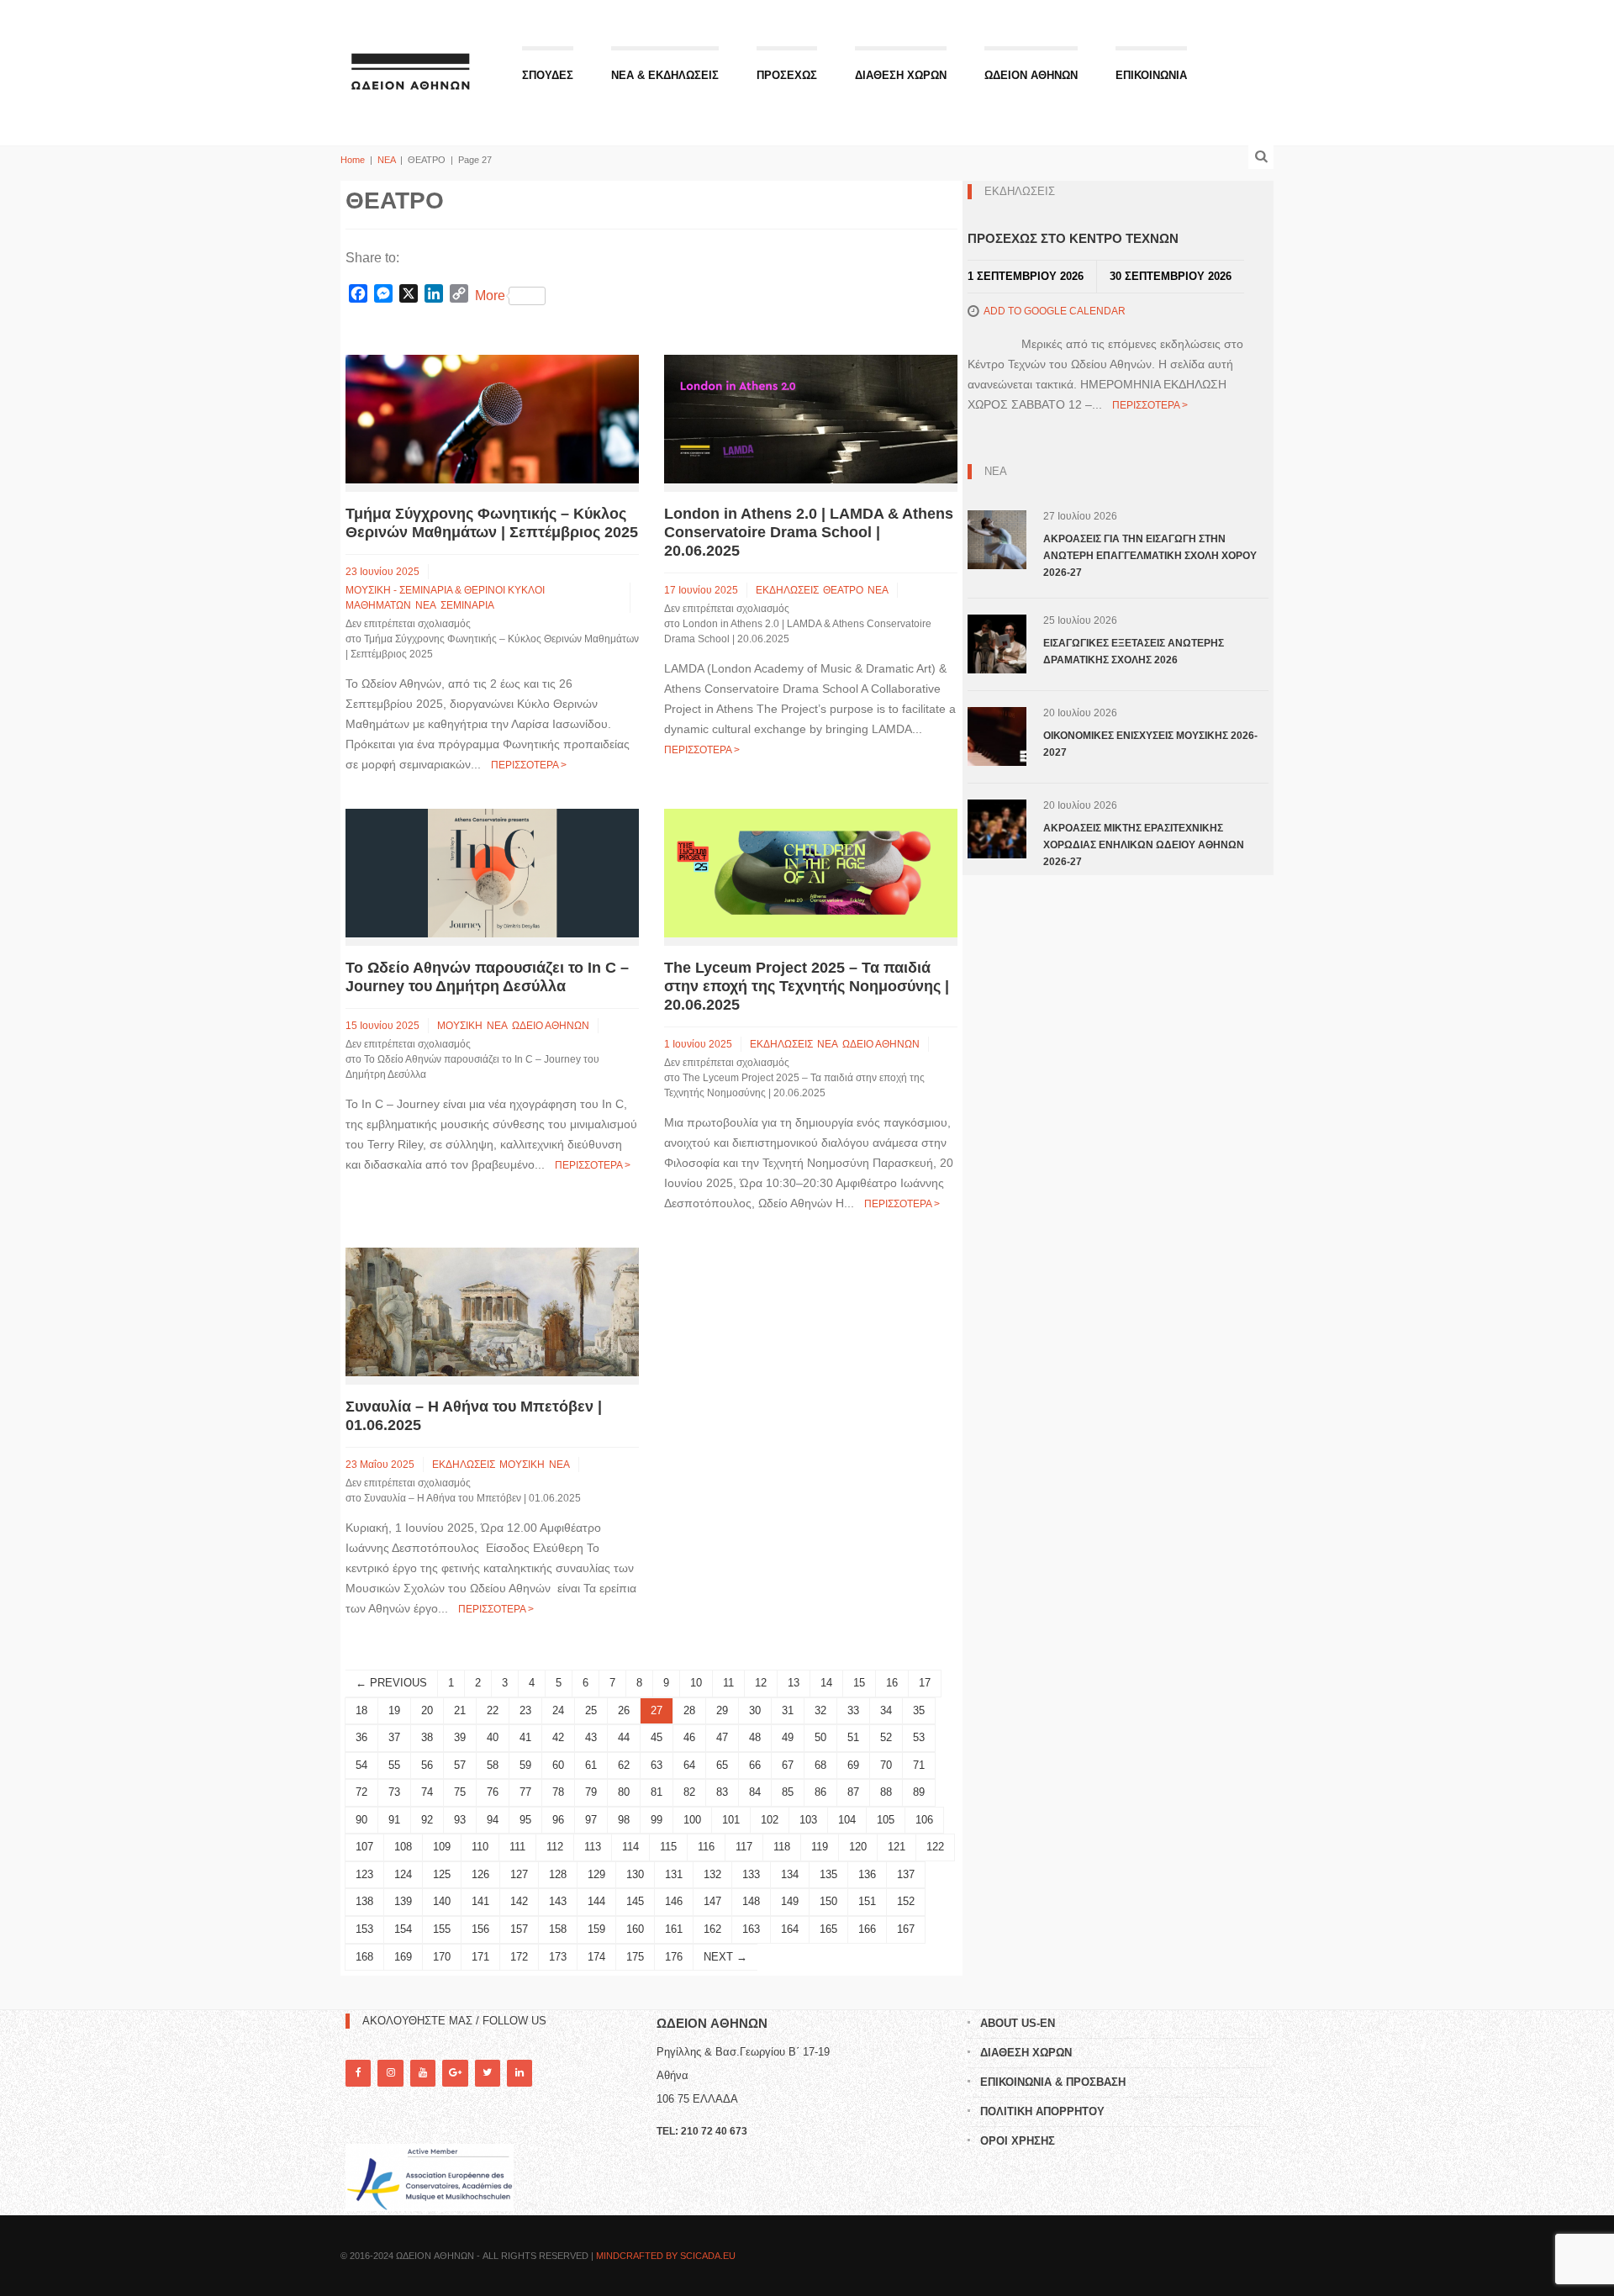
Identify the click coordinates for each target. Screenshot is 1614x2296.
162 (712, 1929)
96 (558, 1820)
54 (361, 1765)
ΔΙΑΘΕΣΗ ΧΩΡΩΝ (901, 75)
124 (403, 1874)
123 (364, 1874)
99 (657, 1820)
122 (935, 1847)
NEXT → (725, 1957)
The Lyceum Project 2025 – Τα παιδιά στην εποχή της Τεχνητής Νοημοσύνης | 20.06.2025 (807, 986)
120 (858, 1847)
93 (460, 1820)
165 (828, 1929)
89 (919, 1792)
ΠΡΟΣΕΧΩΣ (787, 75)
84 (755, 1792)
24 (558, 1710)
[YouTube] (423, 2073)
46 (689, 1737)
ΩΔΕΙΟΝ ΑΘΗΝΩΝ (1031, 75)
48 (755, 1737)
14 (826, 1683)
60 (558, 1765)
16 (892, 1683)
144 (596, 1901)
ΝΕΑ (386, 160)
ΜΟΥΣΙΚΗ (460, 1026)
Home (353, 160)
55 (394, 1765)
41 (525, 1737)
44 (624, 1737)
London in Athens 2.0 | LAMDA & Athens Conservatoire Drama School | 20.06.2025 (809, 532)
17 (925, 1683)
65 (722, 1765)
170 (442, 1957)
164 (790, 1929)
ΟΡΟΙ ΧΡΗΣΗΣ (1018, 2141)
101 (731, 1820)
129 (596, 1874)
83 (722, 1792)
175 (635, 1957)
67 (788, 1765)
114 (630, 1847)
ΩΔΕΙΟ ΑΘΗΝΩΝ (551, 1026)
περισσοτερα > (529, 765)
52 (886, 1737)
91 (394, 1820)
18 (361, 1710)
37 (394, 1737)
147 (712, 1901)
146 (674, 1901)
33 (853, 1710)
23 (525, 1710)
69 (853, 1765)
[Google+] (455, 2073)
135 (828, 1874)
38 (427, 1737)
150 (828, 1901)
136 (867, 1874)
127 (519, 1874)
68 (820, 1765)
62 (624, 1765)
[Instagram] (390, 2073)
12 (761, 1683)
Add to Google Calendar (1055, 311)
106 (924, 1820)
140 (442, 1901)
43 (591, 1737)
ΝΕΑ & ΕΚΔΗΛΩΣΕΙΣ (665, 75)
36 (361, 1737)
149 (790, 1901)
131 (674, 1874)
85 (788, 1792)
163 (751, 1929)
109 (442, 1847)
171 (480, 1957)
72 (361, 1792)
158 (558, 1929)
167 (906, 1929)
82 (689, 1792)
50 (820, 1737)
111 (517, 1847)
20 (427, 1710)
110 (480, 1847)
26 (624, 1710)
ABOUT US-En (1018, 2023)
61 (591, 1765)
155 (442, 1929)
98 (624, 1820)
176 (674, 1957)
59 (525, 1765)
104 (847, 1820)
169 (403, 1957)
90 (361, 1820)
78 (558, 1792)
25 (591, 1710)
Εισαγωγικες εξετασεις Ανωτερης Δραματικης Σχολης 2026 (1134, 652)
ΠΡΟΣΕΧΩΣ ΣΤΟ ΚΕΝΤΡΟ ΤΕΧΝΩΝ (1073, 238)
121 (897, 1847)
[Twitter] (488, 2073)
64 (689, 1765)
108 (403, 1847)
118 (782, 1847)
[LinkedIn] (520, 2073)
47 (722, 1737)
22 (493, 1710)
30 (755, 1710)
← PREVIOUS (391, 1683)
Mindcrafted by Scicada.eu (666, 2256)
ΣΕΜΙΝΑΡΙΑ (467, 605)
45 (657, 1737)
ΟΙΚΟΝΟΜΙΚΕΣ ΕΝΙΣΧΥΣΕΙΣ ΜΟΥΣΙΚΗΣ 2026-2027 (1150, 744)
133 (751, 1874)
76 (493, 1792)
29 (722, 1710)
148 (751, 1901)
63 (657, 1765)
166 (867, 1929)
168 (364, 1957)
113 (593, 1847)
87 (853, 1792)
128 (558, 1874)
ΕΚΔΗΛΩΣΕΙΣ (787, 590)
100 (692, 1820)
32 (820, 1710)
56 (427, 1765)
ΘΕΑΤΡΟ (843, 590)
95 (525, 1820)
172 (519, 1957)
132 (712, 1874)
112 (555, 1847)
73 (394, 1792)
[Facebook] (358, 2073)
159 (596, 1929)
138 (364, 1901)
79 (591, 1792)
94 (493, 1820)
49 (788, 1737)
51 (853, 1737)
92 (427, 1820)
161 (674, 1929)
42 (558, 1737)
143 (558, 1901)
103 (808, 1820)
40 (493, 1737)
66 (755, 1765)
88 (886, 1792)
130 (635, 1874)
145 (635, 1901)
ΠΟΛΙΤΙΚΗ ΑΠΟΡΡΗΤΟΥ (1042, 2111)
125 (442, 1874)
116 (706, 1847)
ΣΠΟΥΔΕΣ (548, 75)
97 (591, 1820)
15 (859, 1683)
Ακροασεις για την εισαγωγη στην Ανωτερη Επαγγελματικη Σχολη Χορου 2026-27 (1150, 556)
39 (460, 1737)
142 (519, 1901)
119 (820, 1847)
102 (770, 1820)
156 (480, 1929)
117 (744, 1847)
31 (788, 1710)
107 (364, 1847)
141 (480, 1901)
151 (867, 1901)
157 (519, 1929)
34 (886, 1710)
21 (460, 1710)
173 (558, 1957)
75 (460, 1792)
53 (919, 1737)
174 (596, 1957)
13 (794, 1683)
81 (657, 1792)
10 (696, 1683)
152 (906, 1901)
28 (689, 1710)
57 (460, 1765)
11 (728, 1683)
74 (427, 1792)
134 (790, 1874)
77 (525, 1792)
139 (403, 1901)
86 (820, 1792)
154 (403, 1929)
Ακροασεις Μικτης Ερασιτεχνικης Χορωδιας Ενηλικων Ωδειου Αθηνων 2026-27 (1144, 845)
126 (480, 1874)
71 (919, 1765)
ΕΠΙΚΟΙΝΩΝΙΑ (1151, 75)
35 (919, 1710)
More (490, 296)
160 (635, 1929)
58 (493, 1765)
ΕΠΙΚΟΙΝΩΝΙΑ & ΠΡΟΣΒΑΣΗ (1053, 2082)
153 (364, 1929)
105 (886, 1820)
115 (668, 1847)
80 (624, 1792)
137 (906, 1874)
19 (394, 1710)
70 (886, 1765)
